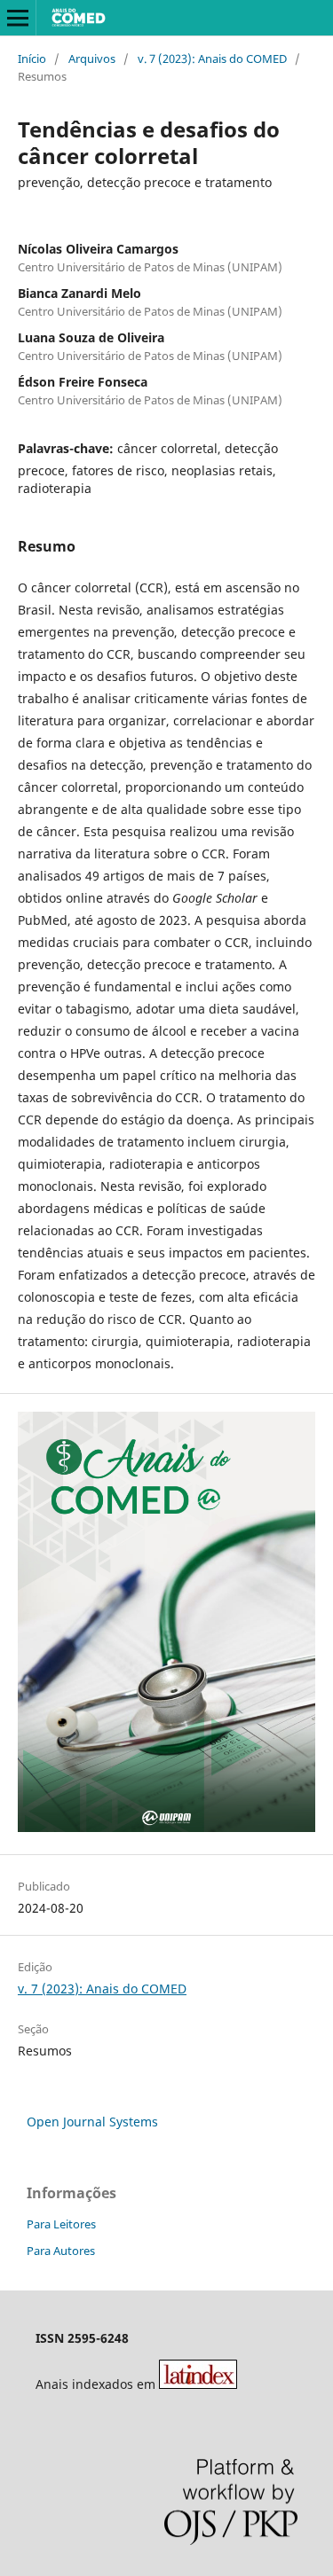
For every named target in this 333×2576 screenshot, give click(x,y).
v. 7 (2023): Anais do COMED (212, 59)
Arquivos (92, 59)
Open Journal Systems (92, 2122)
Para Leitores (61, 2224)
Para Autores (61, 2251)
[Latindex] (198, 2384)
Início (32, 59)
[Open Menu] (18, 18)
